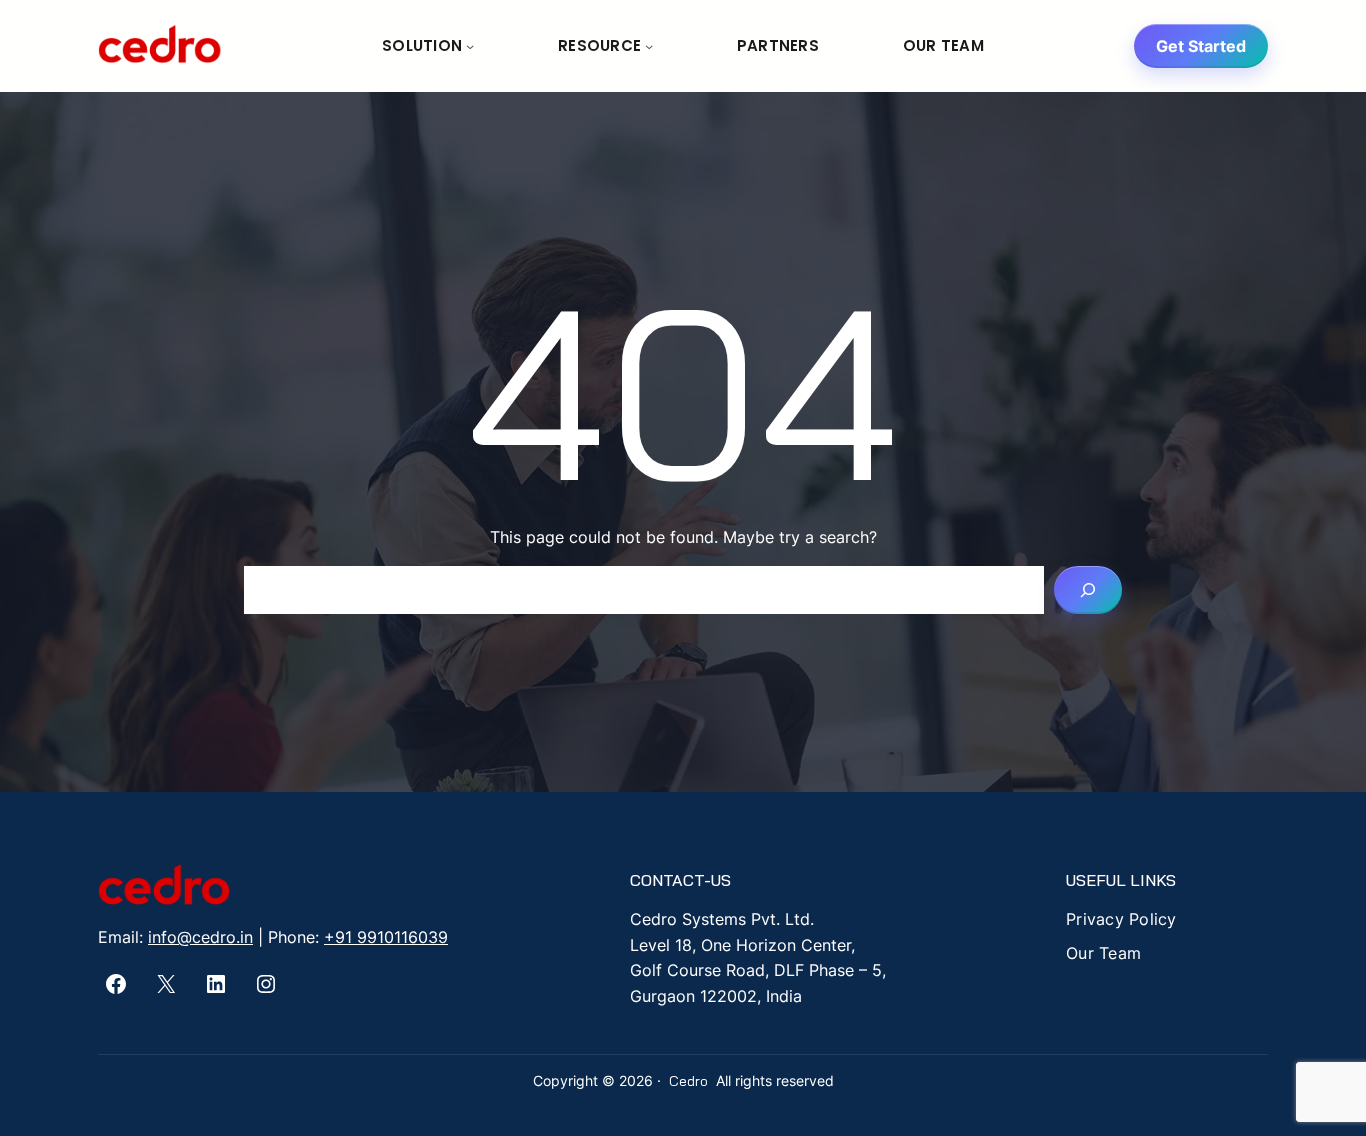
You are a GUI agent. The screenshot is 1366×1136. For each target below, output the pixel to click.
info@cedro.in (200, 937)
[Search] (1088, 590)
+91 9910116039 (386, 937)
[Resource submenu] (649, 46)
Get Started (1201, 46)
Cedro (688, 1081)
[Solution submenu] (470, 46)
